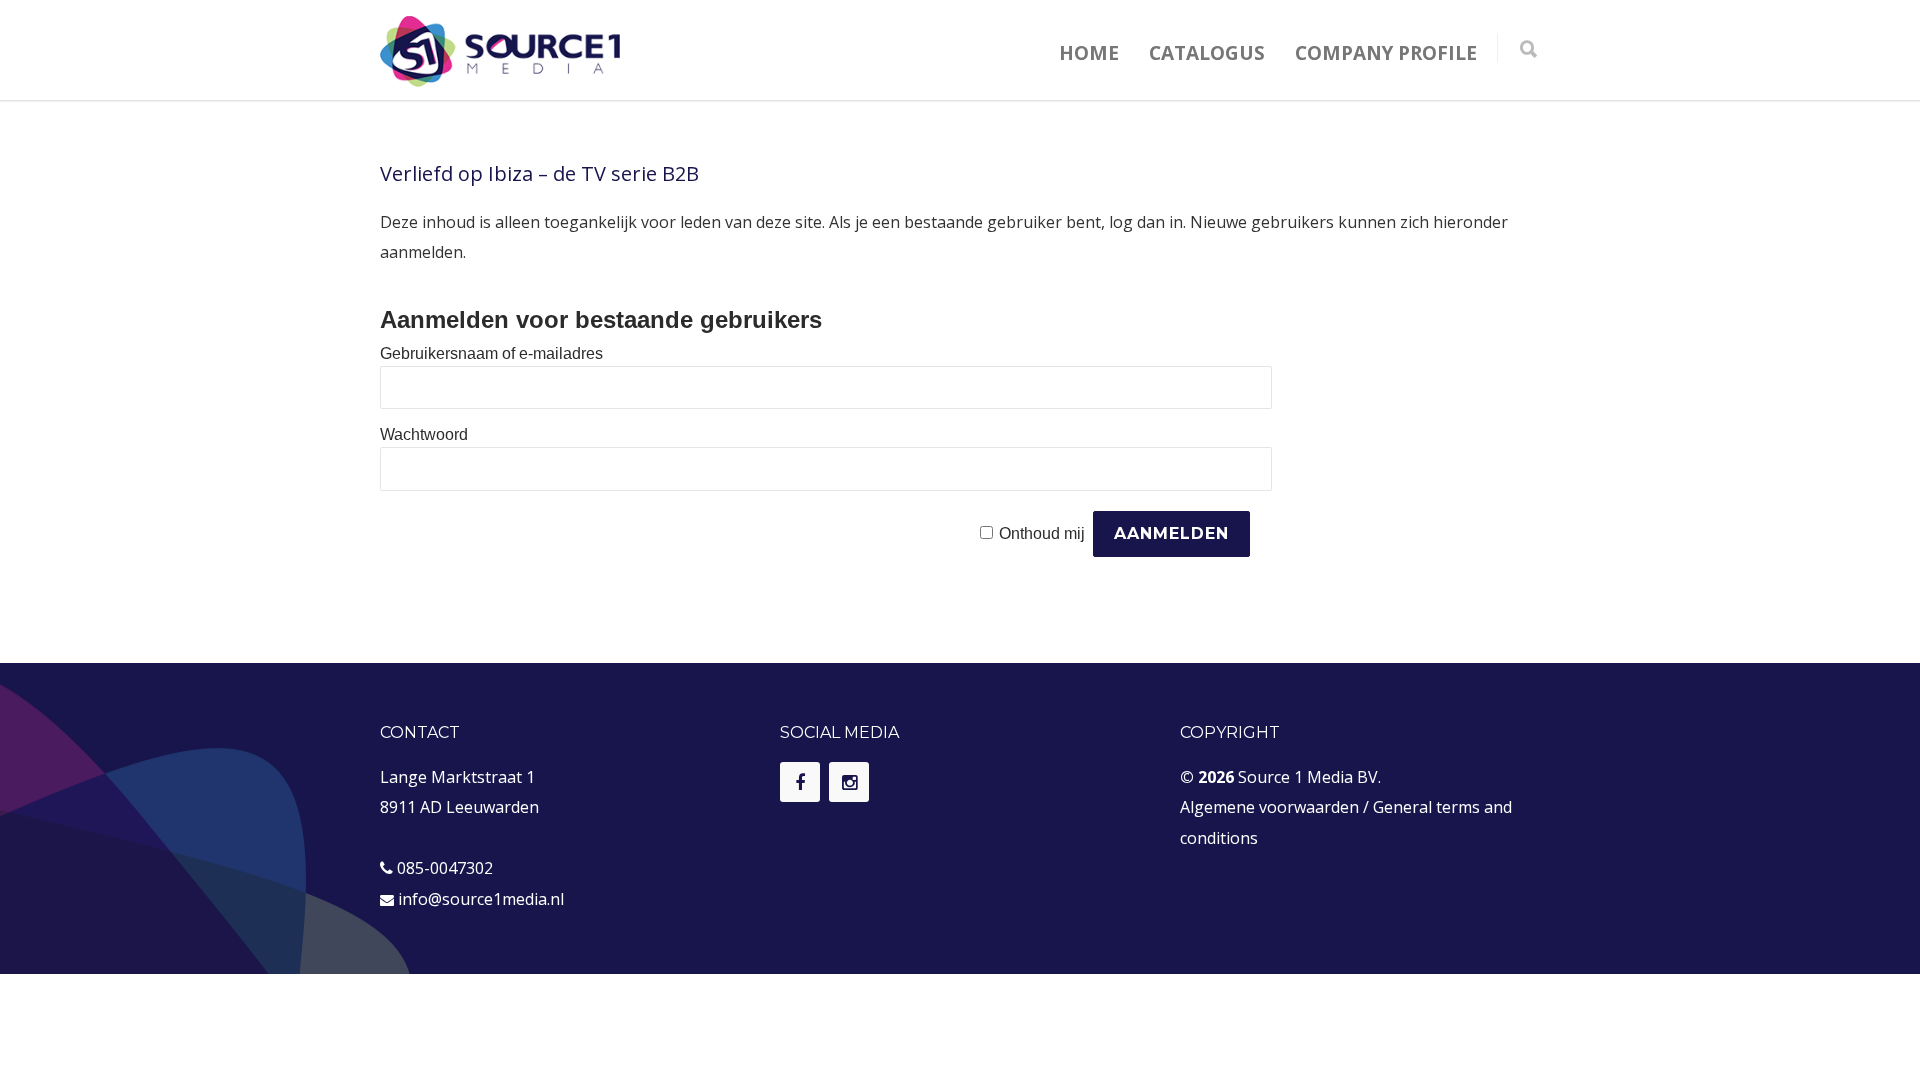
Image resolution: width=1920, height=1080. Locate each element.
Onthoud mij (1042, 533)
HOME (1089, 53)
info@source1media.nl (481, 899)
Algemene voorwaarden (1269, 807)
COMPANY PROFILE (1386, 53)
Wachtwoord (424, 434)
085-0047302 (445, 868)
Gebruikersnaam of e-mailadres (491, 353)
